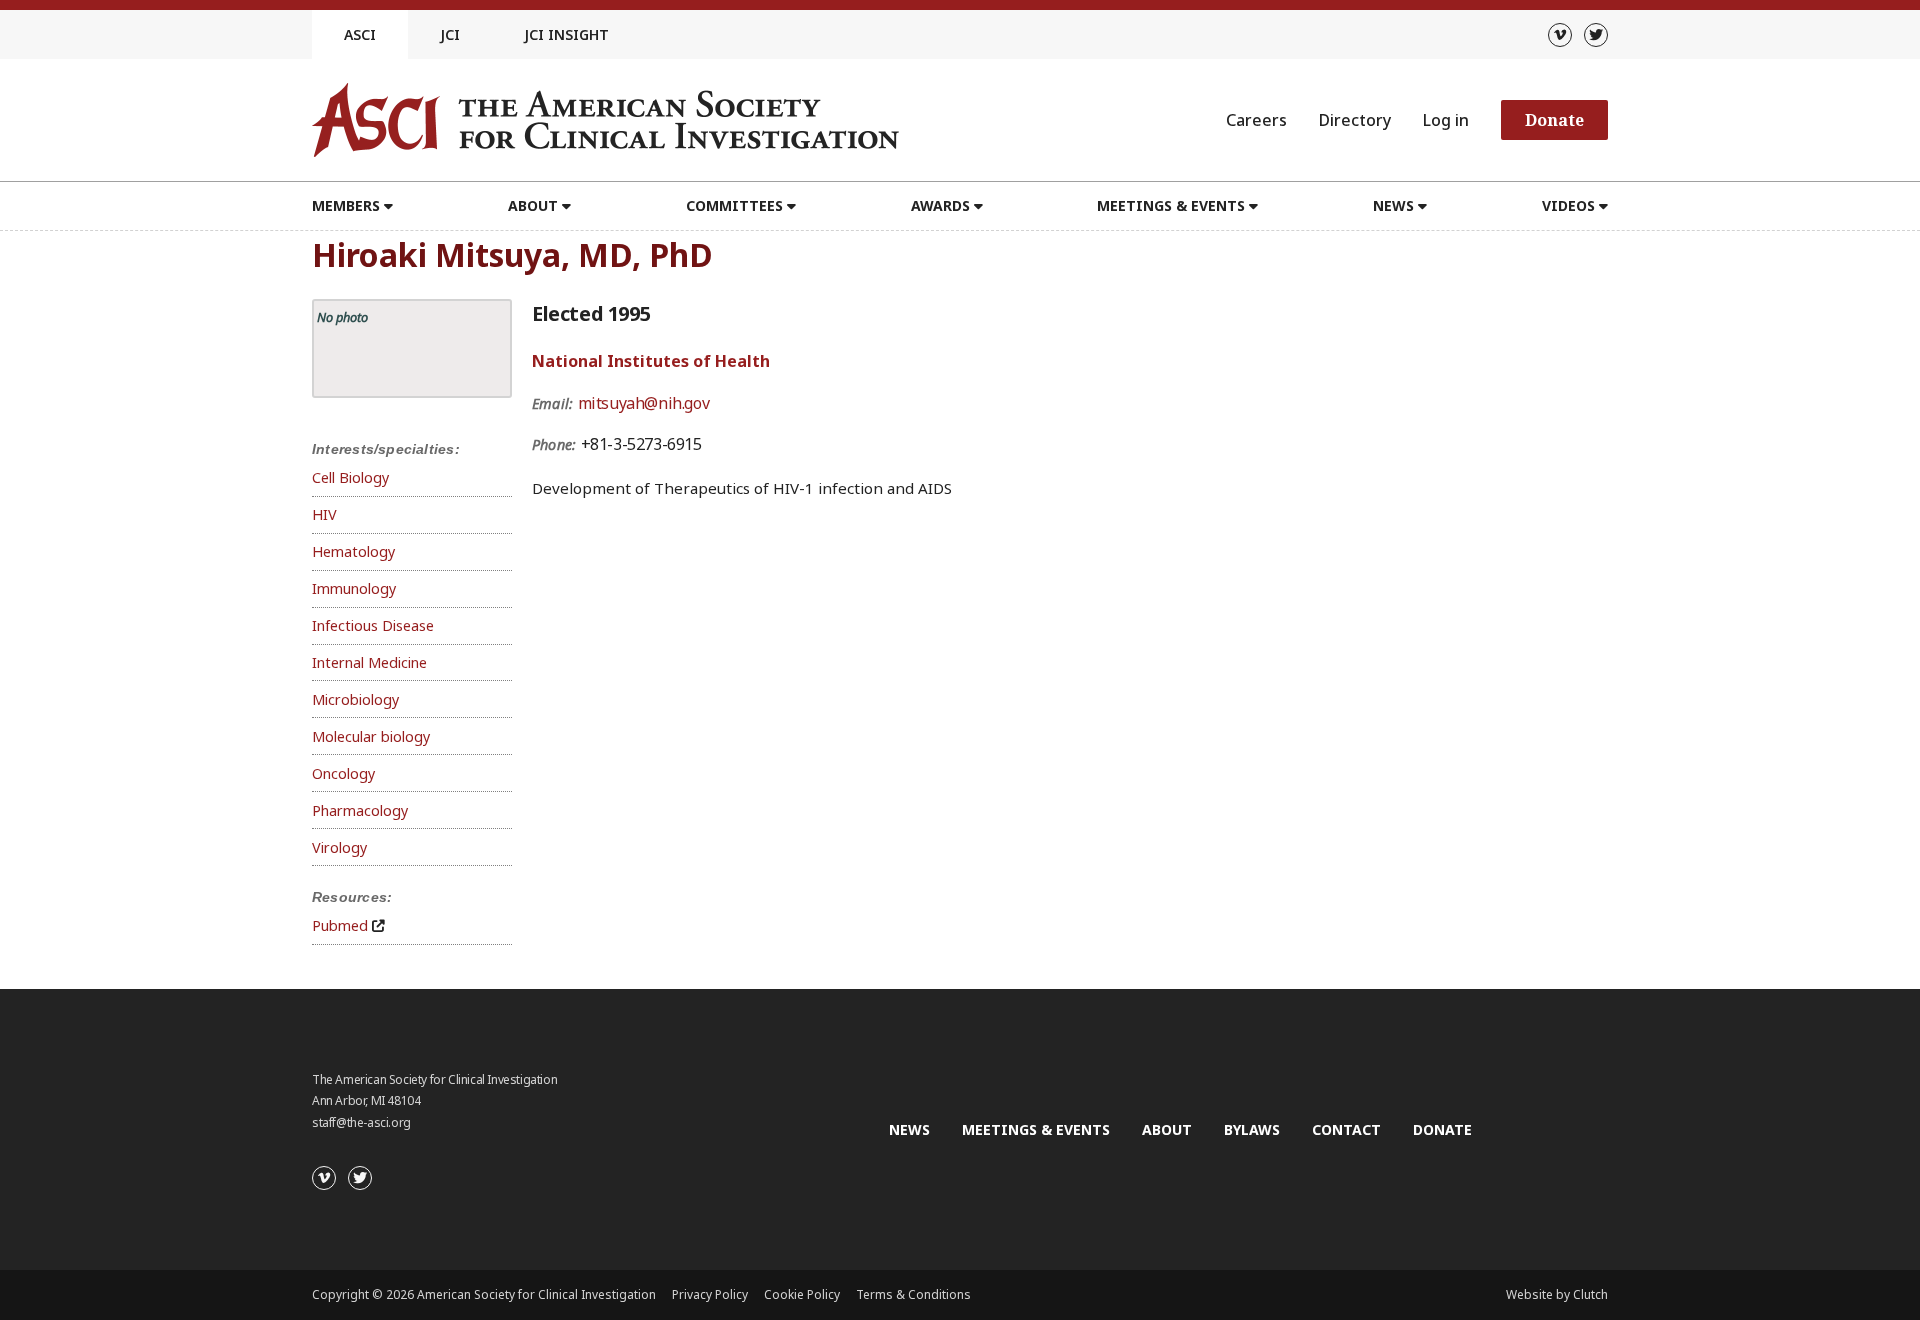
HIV (324, 514)
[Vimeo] (1560, 35)
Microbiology (355, 699)
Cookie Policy (802, 1294)
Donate (1554, 120)
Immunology (354, 588)
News (909, 1129)
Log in (1446, 120)
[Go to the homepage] (605, 120)
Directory (1355, 120)
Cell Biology (350, 477)
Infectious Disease (373, 625)
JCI (450, 34)
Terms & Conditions (913, 1294)
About (1167, 1129)
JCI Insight (566, 34)
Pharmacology (360, 810)
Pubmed (340, 925)
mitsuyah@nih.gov (644, 403)
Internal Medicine (369, 662)
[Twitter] (1596, 35)
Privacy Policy (710, 1294)
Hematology (353, 551)
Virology (339, 847)
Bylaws (1252, 1129)
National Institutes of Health (651, 361)
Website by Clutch (1557, 1294)
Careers (1256, 120)
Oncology (343, 773)
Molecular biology (371, 736)
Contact (1346, 1129)
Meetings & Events (1036, 1129)
